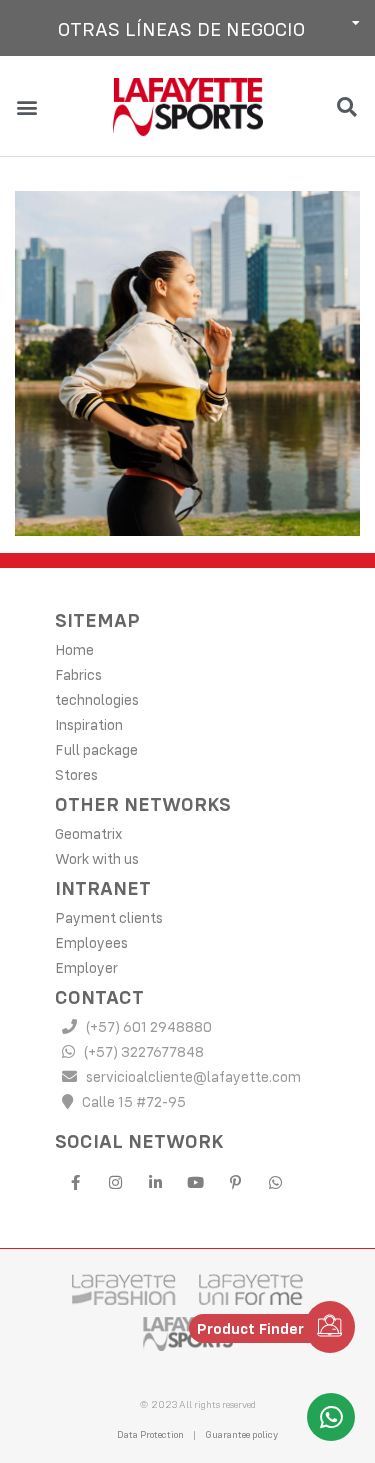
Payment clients (109, 917)
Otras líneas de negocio (181, 28)
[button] (187, 28)
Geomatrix (88, 833)
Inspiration (89, 724)
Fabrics (78, 674)
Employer (86, 967)
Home (74, 649)
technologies (97, 699)
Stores (76, 774)
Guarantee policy (241, 1434)
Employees (91, 942)
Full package (96, 749)
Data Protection (150, 1434)
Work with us (97, 858)
